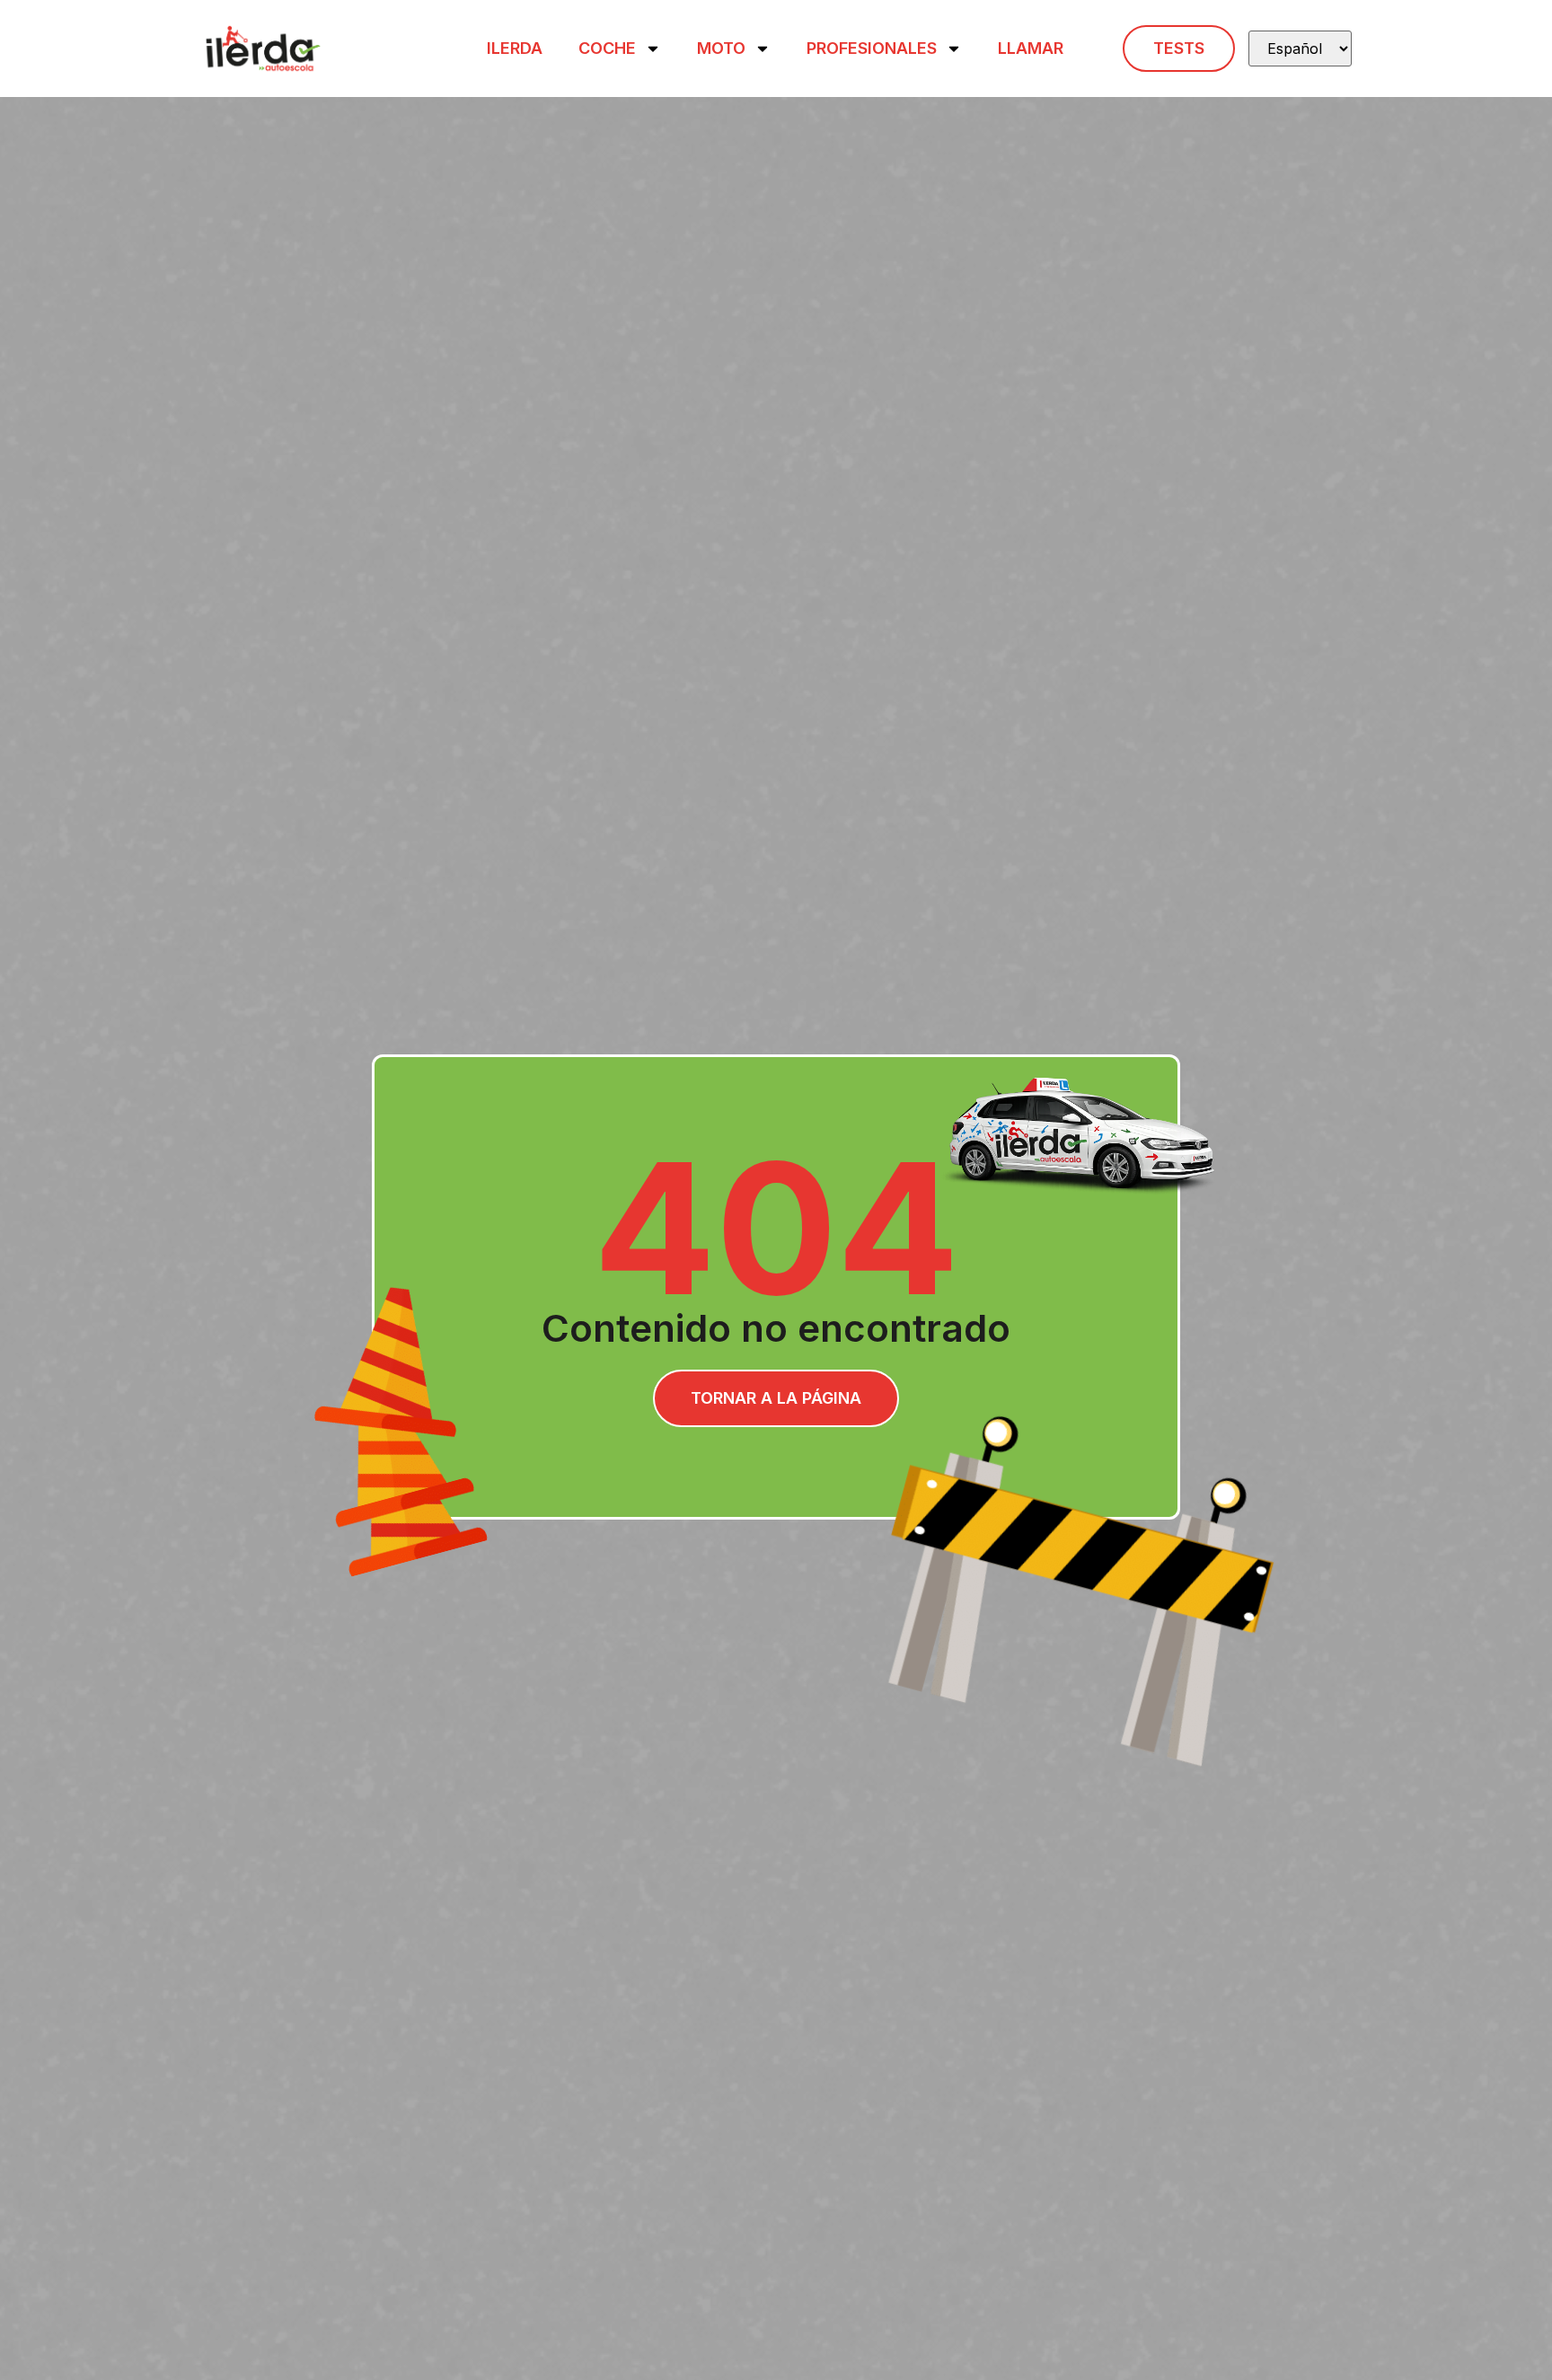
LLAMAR (1031, 48)
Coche (607, 48)
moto (721, 48)
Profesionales (872, 48)
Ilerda (515, 48)
